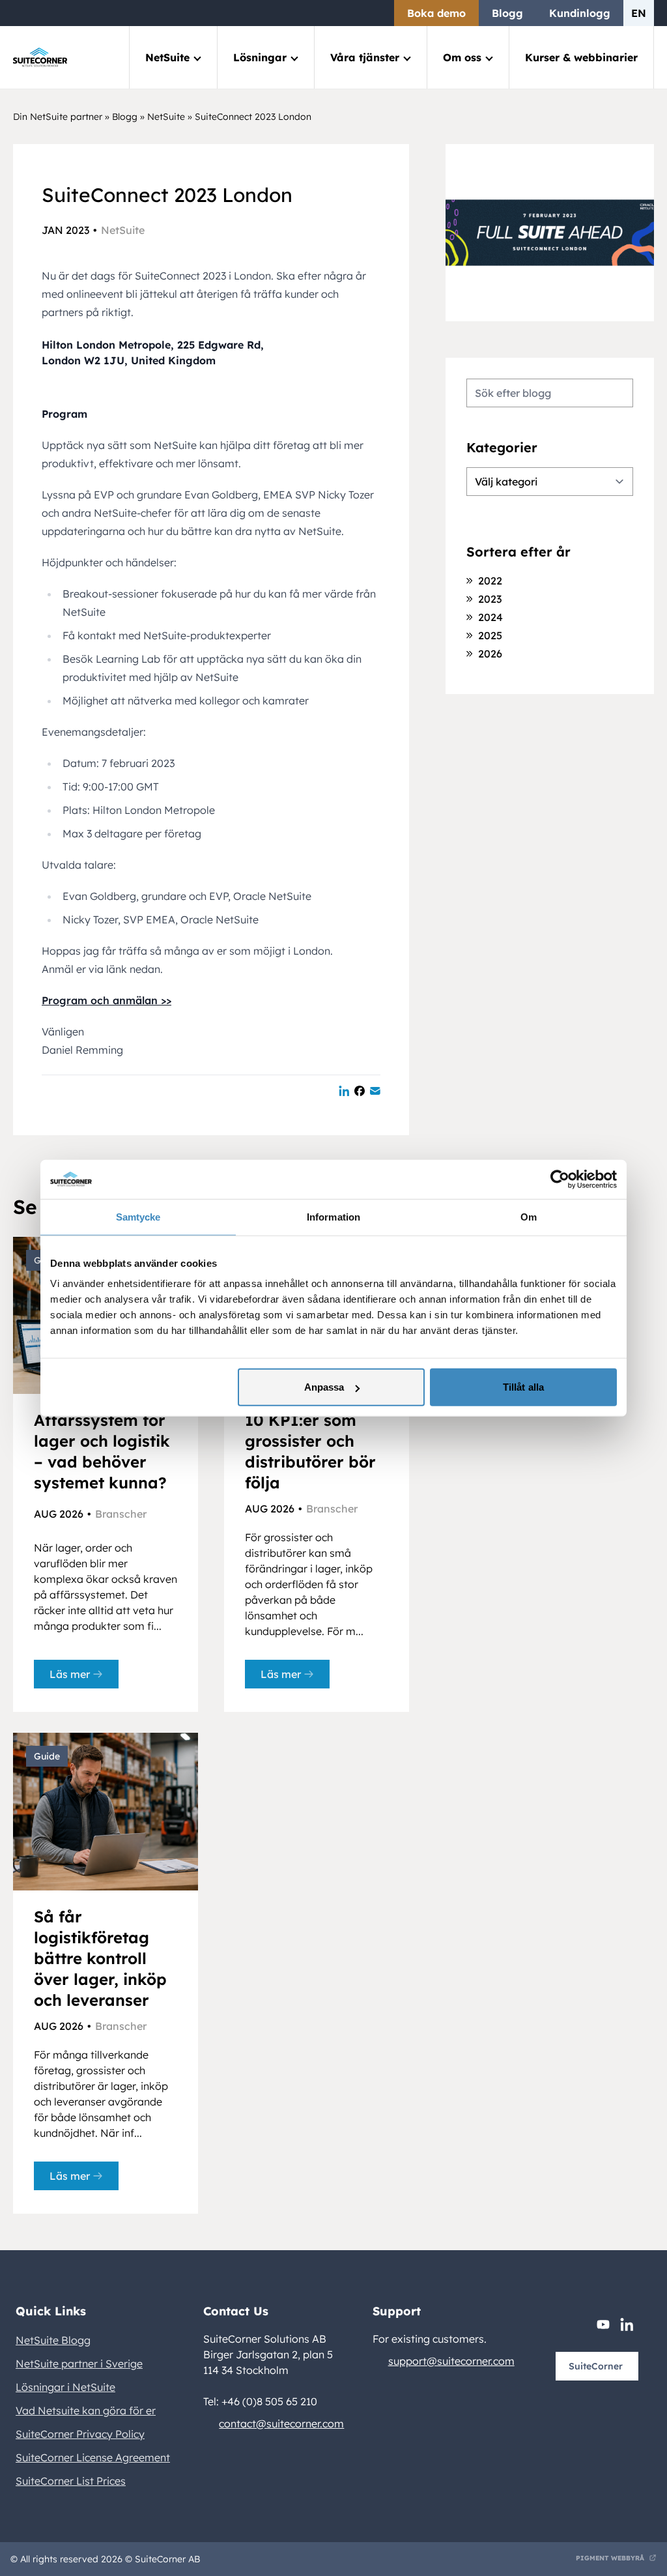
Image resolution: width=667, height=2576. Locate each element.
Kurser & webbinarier (581, 57)
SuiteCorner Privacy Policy (80, 2434)
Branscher (121, 1514)
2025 (490, 635)
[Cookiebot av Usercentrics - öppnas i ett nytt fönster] (560, 1179)
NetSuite (167, 57)
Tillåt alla (523, 1387)
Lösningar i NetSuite (65, 2387)
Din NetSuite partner (58, 117)
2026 (490, 654)
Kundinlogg (580, 13)
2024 (490, 617)
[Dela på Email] (375, 1091)
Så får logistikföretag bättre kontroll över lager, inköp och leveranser (100, 1958)
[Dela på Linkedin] (344, 1091)
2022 (490, 581)
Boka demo (436, 13)
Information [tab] (333, 1216)
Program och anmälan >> (106, 1000)
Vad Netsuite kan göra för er (86, 2410)
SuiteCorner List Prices (71, 2481)
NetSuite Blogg (53, 2340)
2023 (490, 599)
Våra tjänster (365, 57)
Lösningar (260, 57)
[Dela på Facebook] (360, 1091)
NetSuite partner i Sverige (79, 2364)
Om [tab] (529, 1216)
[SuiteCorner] (40, 57)
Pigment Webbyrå (610, 2558)
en (639, 13)
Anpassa (324, 1387)
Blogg (507, 13)
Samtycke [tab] (138, 1216)
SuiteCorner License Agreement (93, 2457)
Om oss (462, 57)
